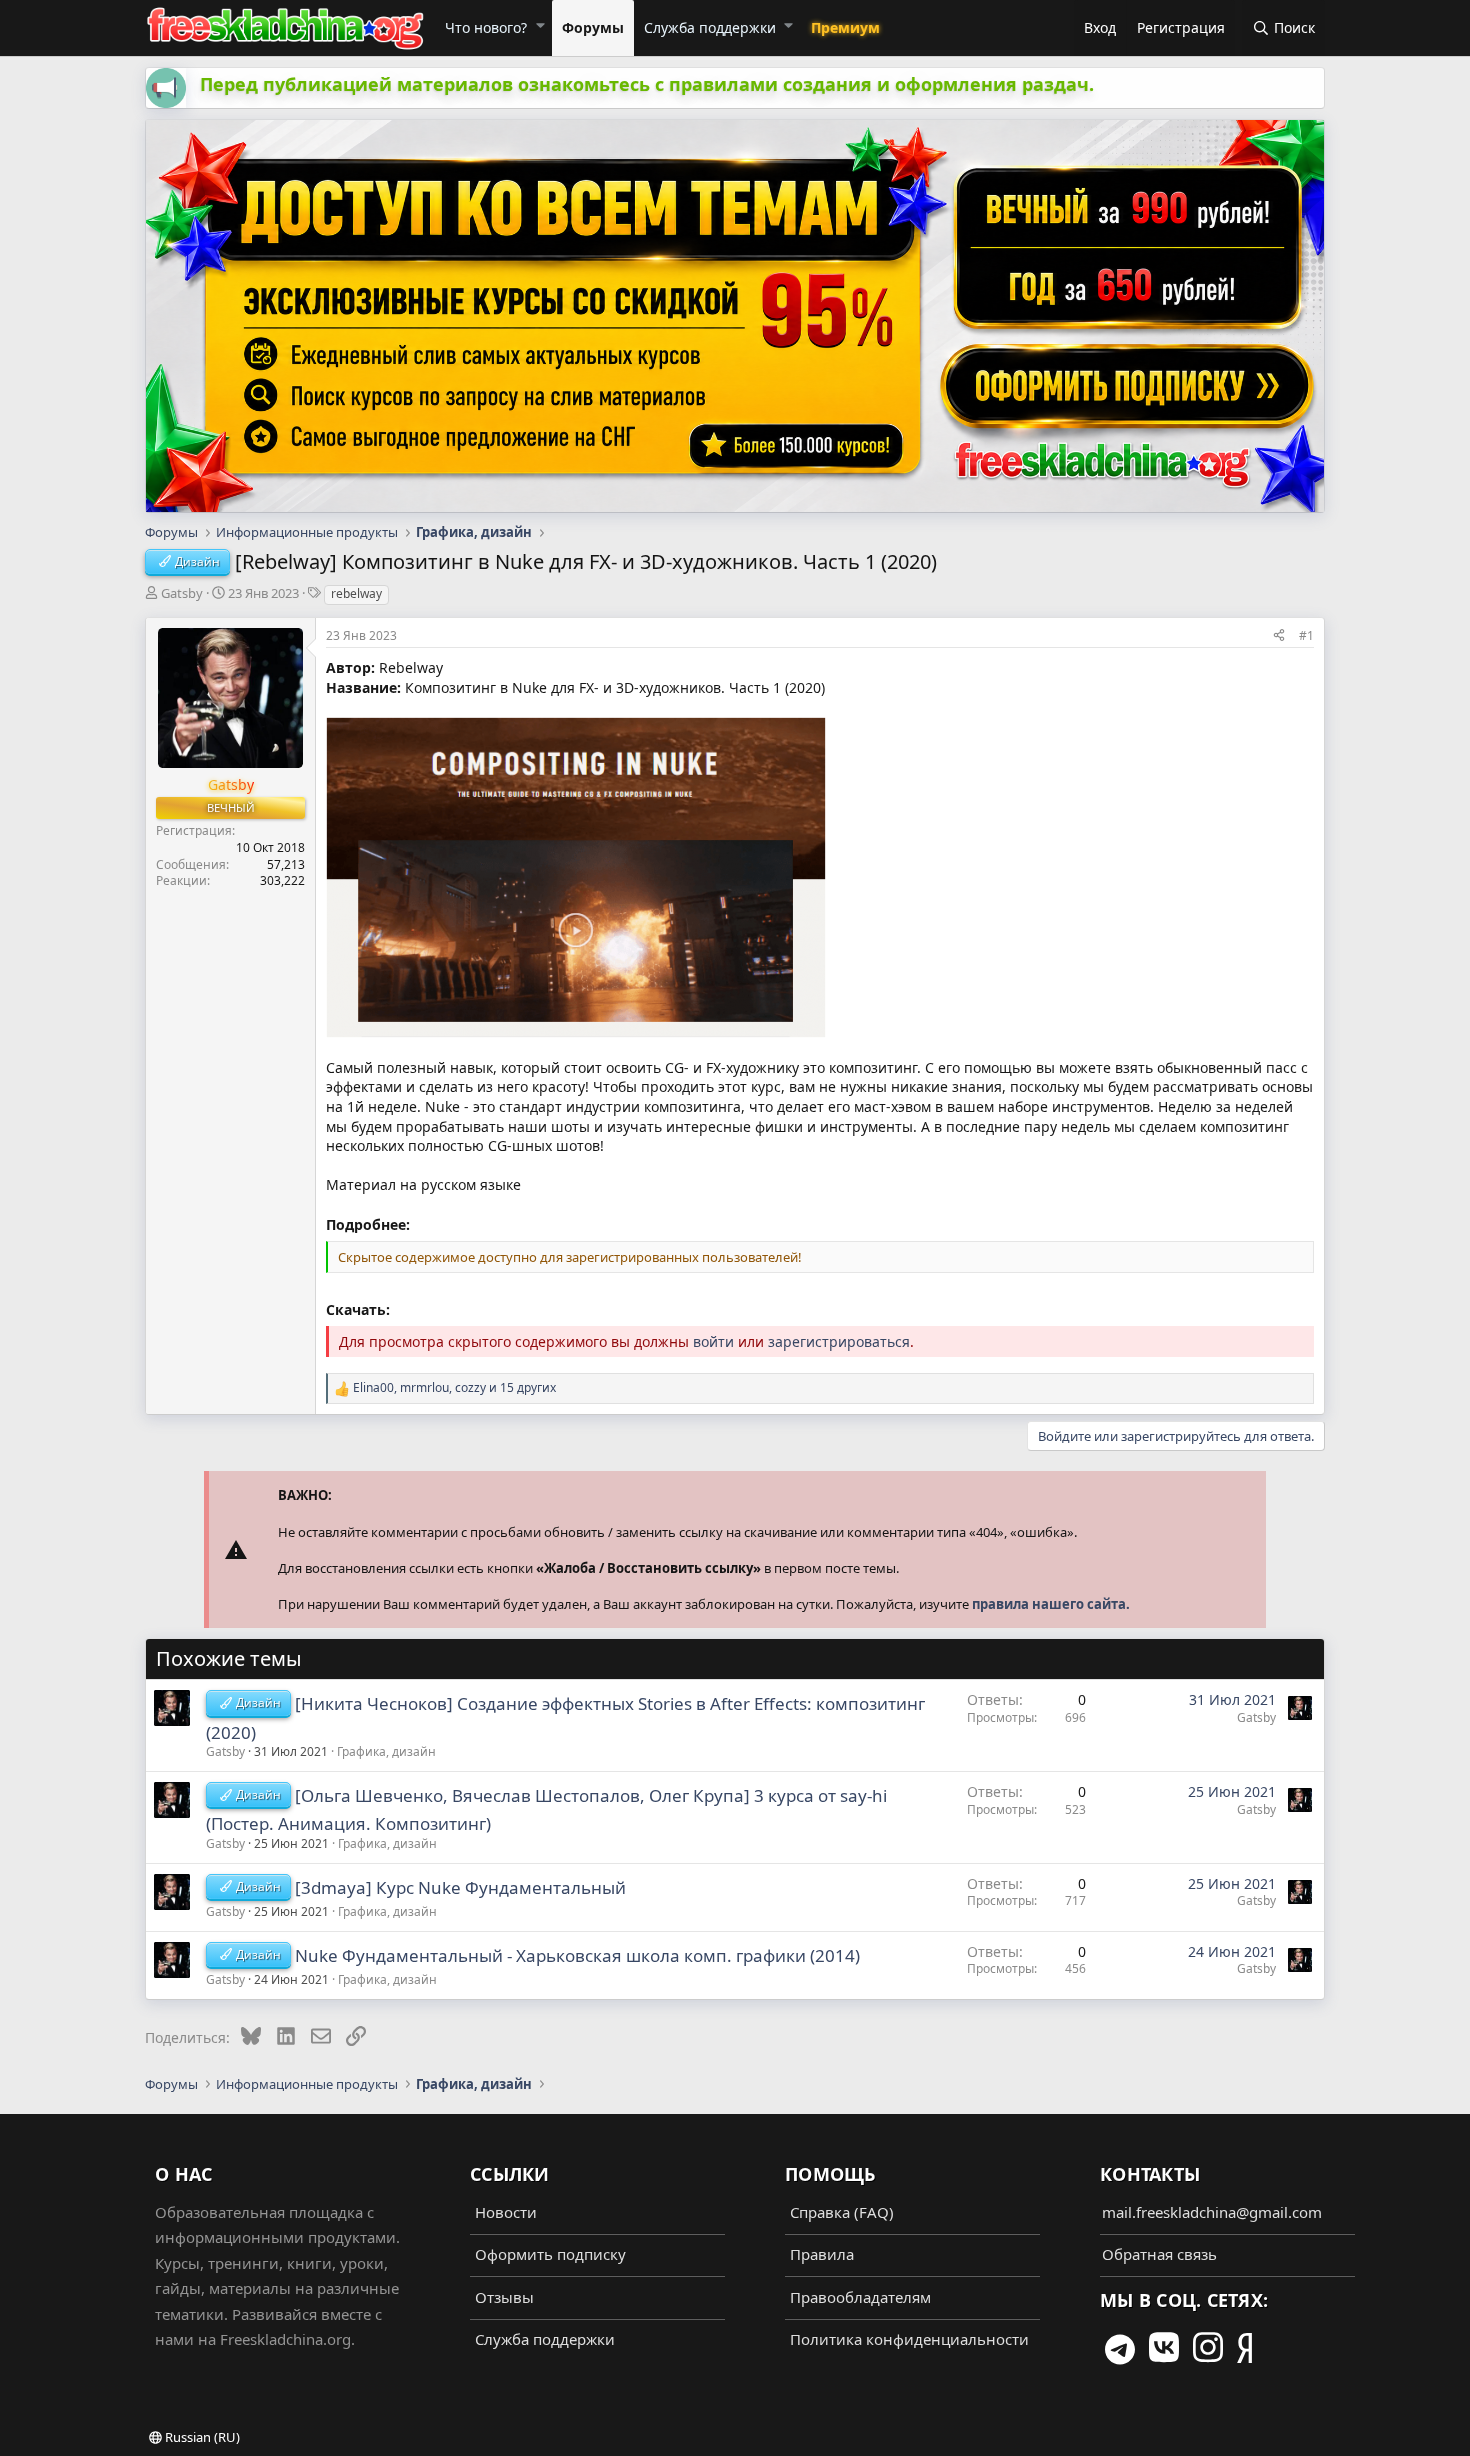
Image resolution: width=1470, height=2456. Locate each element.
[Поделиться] (1279, 635)
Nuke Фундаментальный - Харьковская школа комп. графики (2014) (577, 1955)
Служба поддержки (710, 27)
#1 (1306, 635)
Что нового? (486, 27)
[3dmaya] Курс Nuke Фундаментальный (460, 1887)
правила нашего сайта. (1051, 1604)
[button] (539, 25)
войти (713, 1341)
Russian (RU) (201, 2437)
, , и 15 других (454, 1388)
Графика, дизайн (386, 1751)
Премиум (845, 27)
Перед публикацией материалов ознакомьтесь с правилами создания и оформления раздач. (647, 84)
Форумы (593, 27)
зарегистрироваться (839, 1341)
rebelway (356, 593)
